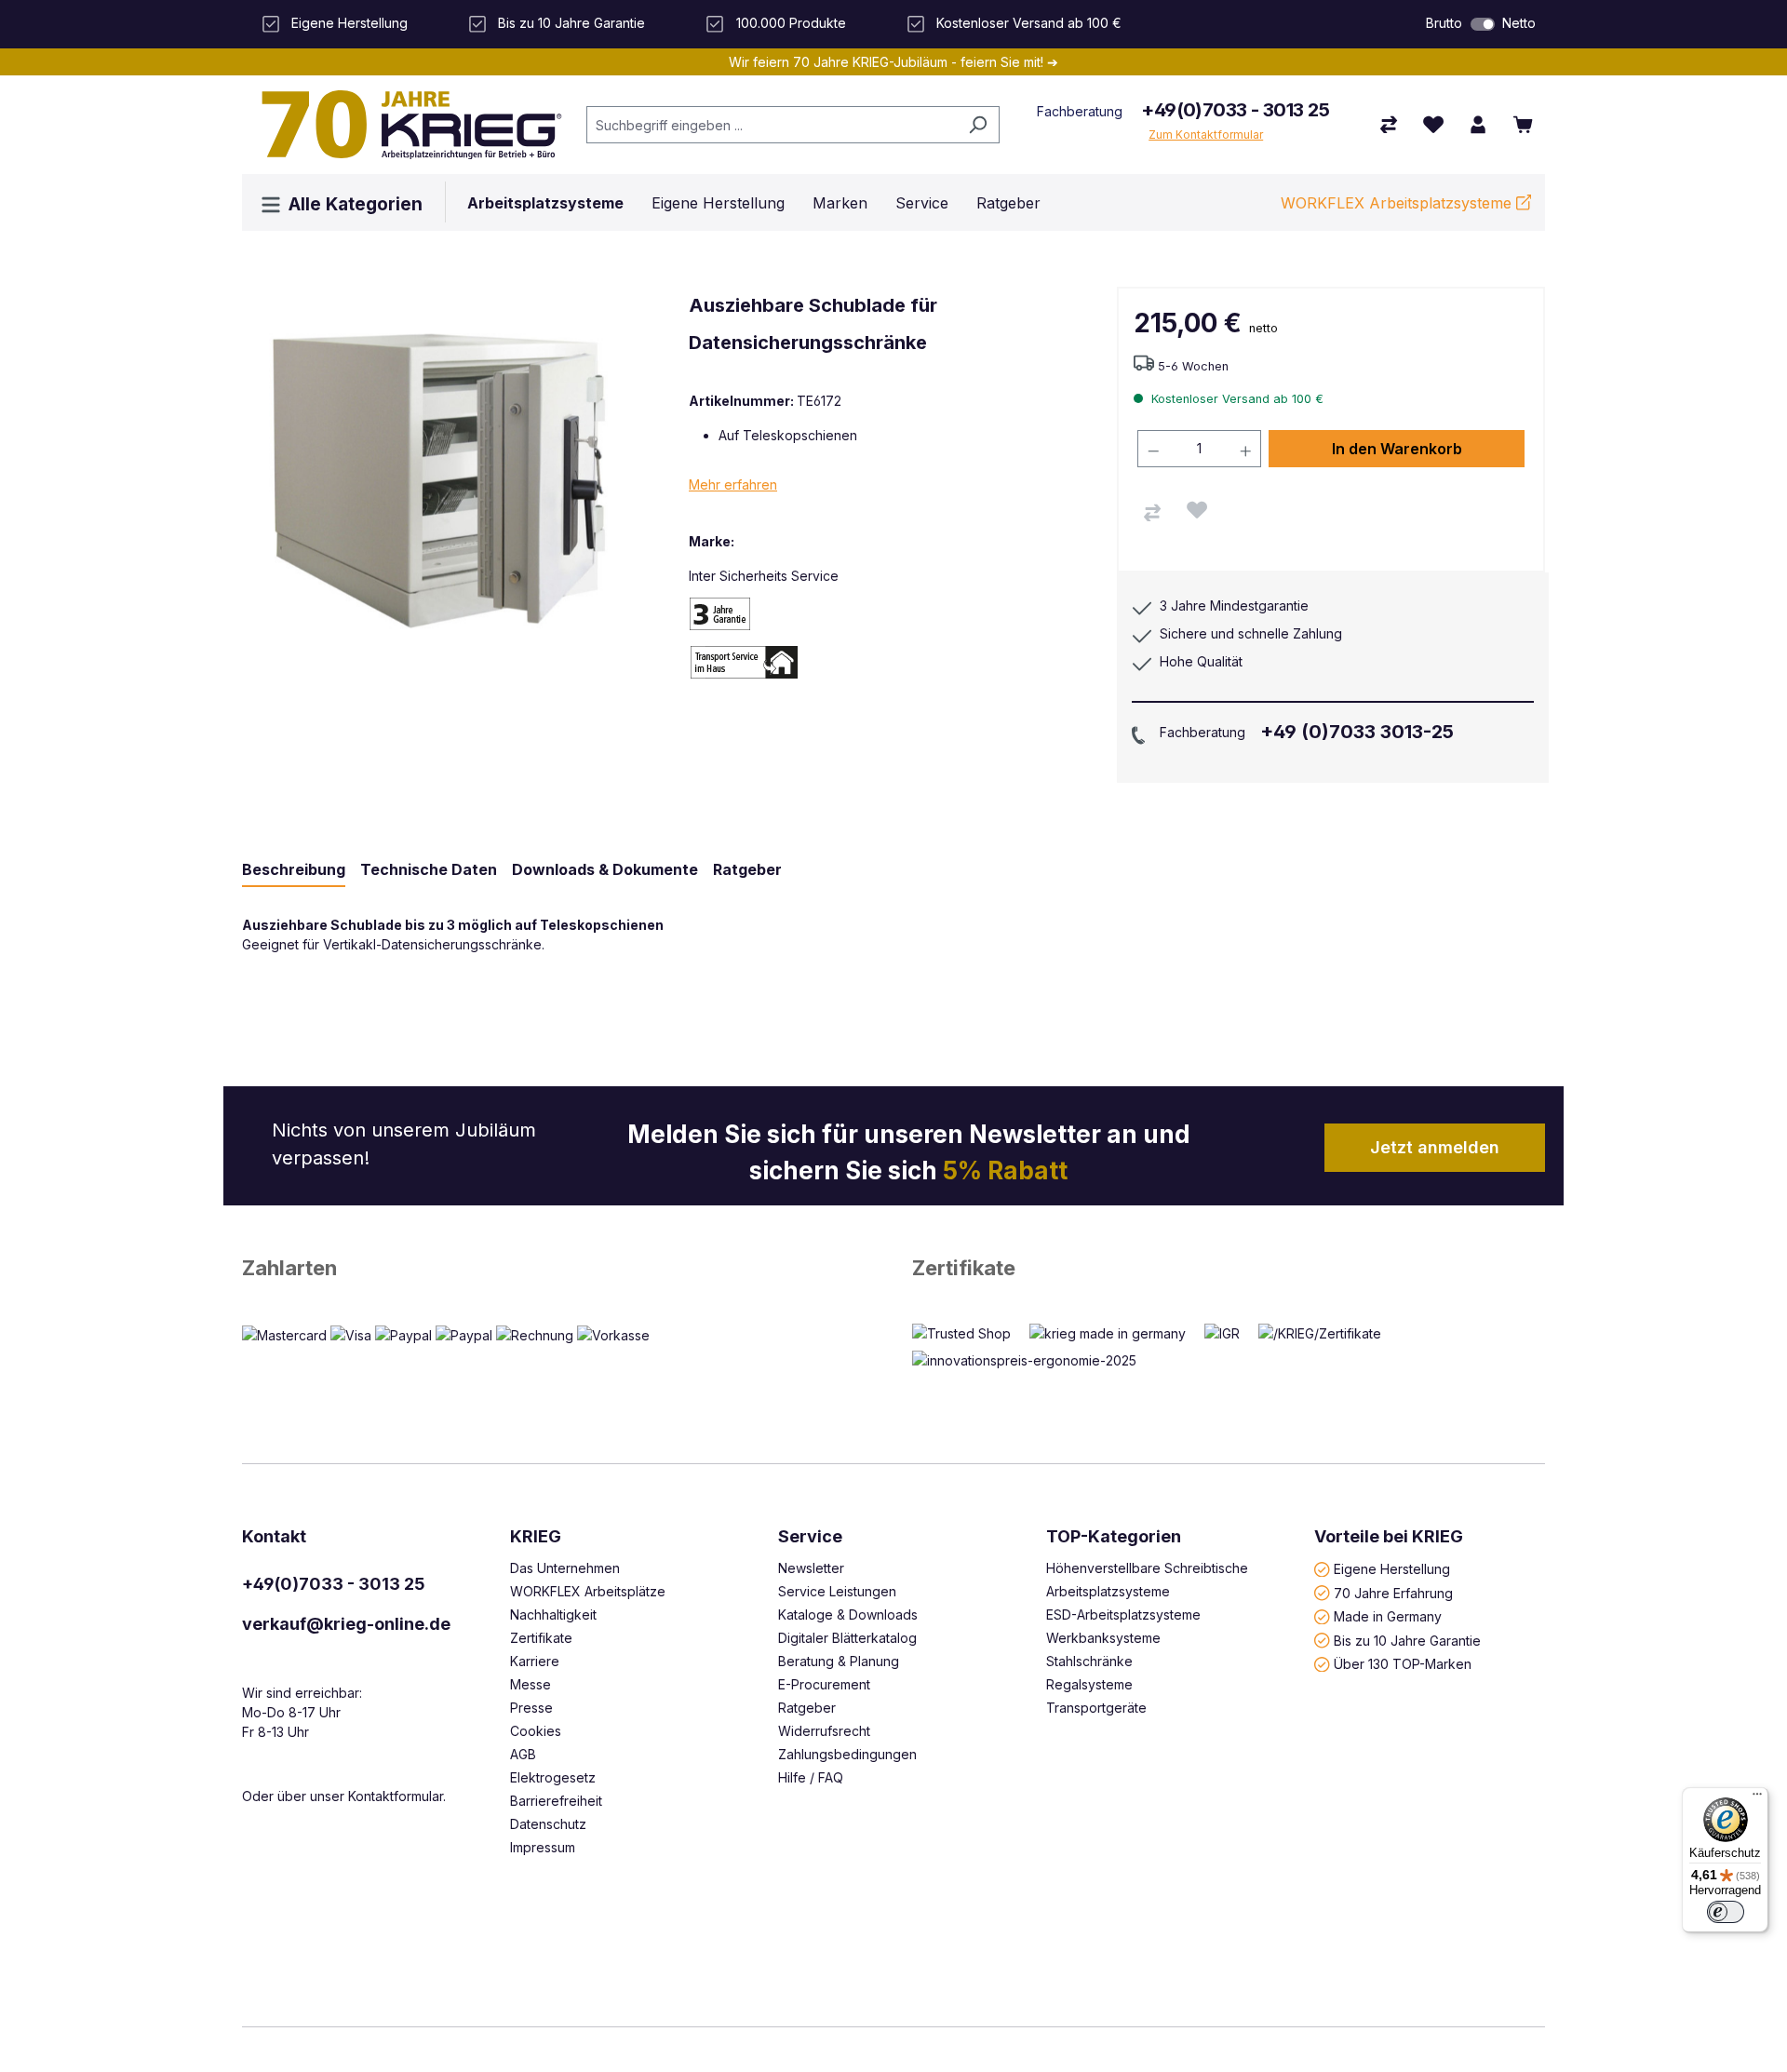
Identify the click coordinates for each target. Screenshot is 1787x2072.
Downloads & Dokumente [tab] (605, 869)
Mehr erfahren (733, 484)
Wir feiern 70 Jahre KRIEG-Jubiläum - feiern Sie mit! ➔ (893, 62)
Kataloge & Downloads (848, 1615)
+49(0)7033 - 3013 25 (1235, 110)
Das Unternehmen (565, 1568)
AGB (523, 1754)
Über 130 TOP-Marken (1403, 1664)
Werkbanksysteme (1103, 1638)
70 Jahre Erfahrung (1393, 1592)
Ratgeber (807, 1708)
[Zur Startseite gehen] (405, 125)
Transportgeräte (1096, 1708)
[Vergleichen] (1152, 513)
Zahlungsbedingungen (847, 1754)
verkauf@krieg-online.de (346, 1624)
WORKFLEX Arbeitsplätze (588, 1591)
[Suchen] (978, 125)
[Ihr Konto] (1478, 125)
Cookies (536, 1731)
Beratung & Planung (839, 1661)
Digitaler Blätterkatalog (847, 1638)
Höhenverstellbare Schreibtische (1147, 1568)
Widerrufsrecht (824, 1731)
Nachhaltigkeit (553, 1615)
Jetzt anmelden (1435, 1147)
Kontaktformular (396, 1796)
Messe (531, 1684)
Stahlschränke (1089, 1661)
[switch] (1483, 24)
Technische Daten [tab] (429, 869)
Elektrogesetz (553, 1777)
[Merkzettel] (1433, 125)
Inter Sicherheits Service (764, 576)
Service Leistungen (837, 1591)
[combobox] (772, 125)
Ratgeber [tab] (747, 869)
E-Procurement (824, 1684)
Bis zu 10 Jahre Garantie (1407, 1640)
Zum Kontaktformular (1206, 135)
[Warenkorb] (1523, 125)
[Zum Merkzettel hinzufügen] (1197, 510)
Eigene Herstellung (1392, 1569)
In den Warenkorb (1397, 449)
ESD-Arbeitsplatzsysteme (1123, 1615)
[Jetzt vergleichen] (1389, 125)
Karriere (535, 1661)
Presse (531, 1708)
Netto (1519, 23)
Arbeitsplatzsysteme (1108, 1591)
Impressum (543, 1847)
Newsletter (811, 1568)
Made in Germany (1388, 1616)
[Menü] (1757, 1798)
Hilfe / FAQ (811, 1777)
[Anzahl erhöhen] (1246, 449)
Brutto (1444, 23)
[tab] (294, 870)
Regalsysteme (1089, 1684)
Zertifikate (964, 1268)
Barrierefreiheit (556, 1801)
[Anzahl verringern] (1153, 449)
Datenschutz (548, 1824)
